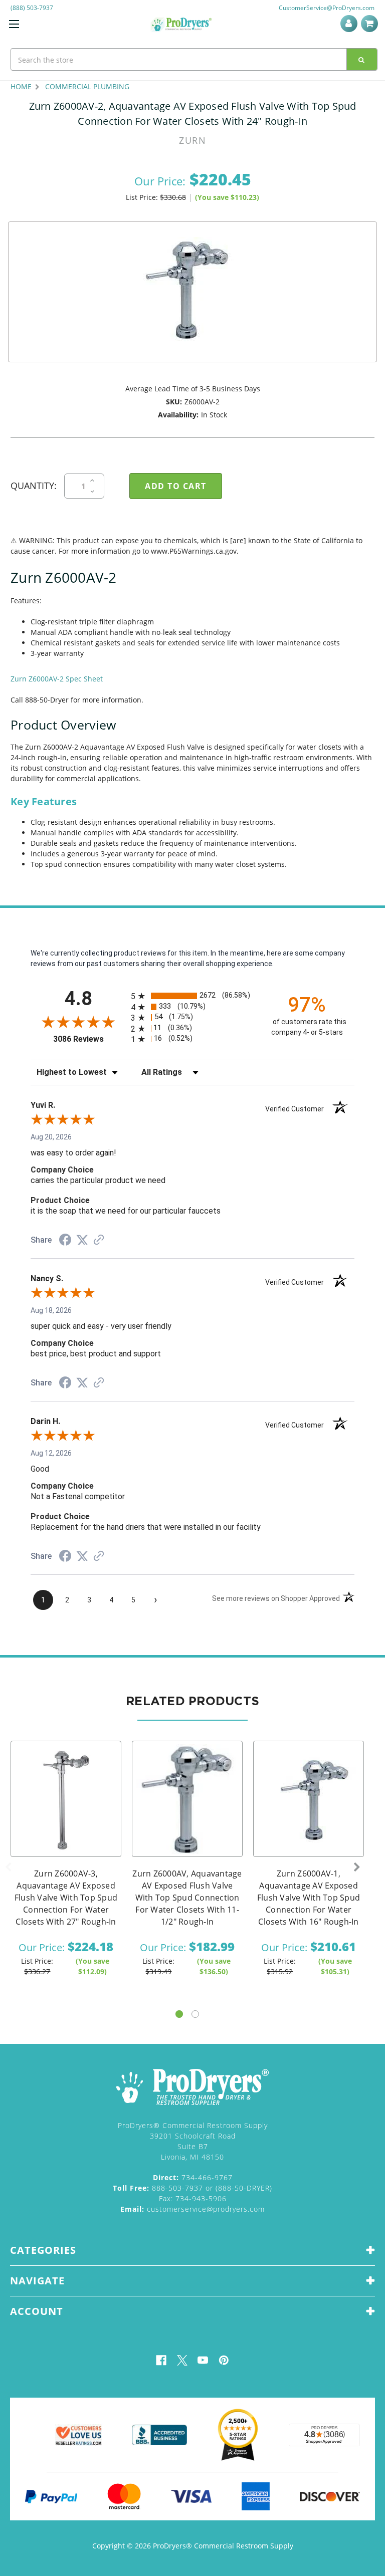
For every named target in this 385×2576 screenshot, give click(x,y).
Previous (8, 1867)
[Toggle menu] (14, 24)
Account (351, 24)
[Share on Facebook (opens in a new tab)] (65, 1241)
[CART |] (371, 24)
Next (357, 1867)
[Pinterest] (224, 2360)
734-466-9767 (193, 2177)
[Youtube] (203, 2360)
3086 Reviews (89, 1039)
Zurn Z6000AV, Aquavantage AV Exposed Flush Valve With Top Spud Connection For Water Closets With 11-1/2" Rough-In (187, 1898)
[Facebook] (161, 2360)
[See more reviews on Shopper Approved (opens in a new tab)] (99, 1241)
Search (362, 59)
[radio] (192, 996)
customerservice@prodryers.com (192, 2209)
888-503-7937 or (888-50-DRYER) (192, 2188)
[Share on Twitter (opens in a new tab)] (82, 1240)
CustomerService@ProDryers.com (327, 8)
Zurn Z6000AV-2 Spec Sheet (57, 679)
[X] (182, 2360)
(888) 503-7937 (32, 8)
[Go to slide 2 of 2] (195, 2014)
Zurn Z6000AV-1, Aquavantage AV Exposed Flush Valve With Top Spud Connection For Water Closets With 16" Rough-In (309, 1898)
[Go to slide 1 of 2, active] (179, 2014)
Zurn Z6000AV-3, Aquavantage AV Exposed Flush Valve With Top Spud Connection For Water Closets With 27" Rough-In (66, 1898)
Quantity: (34, 486)
